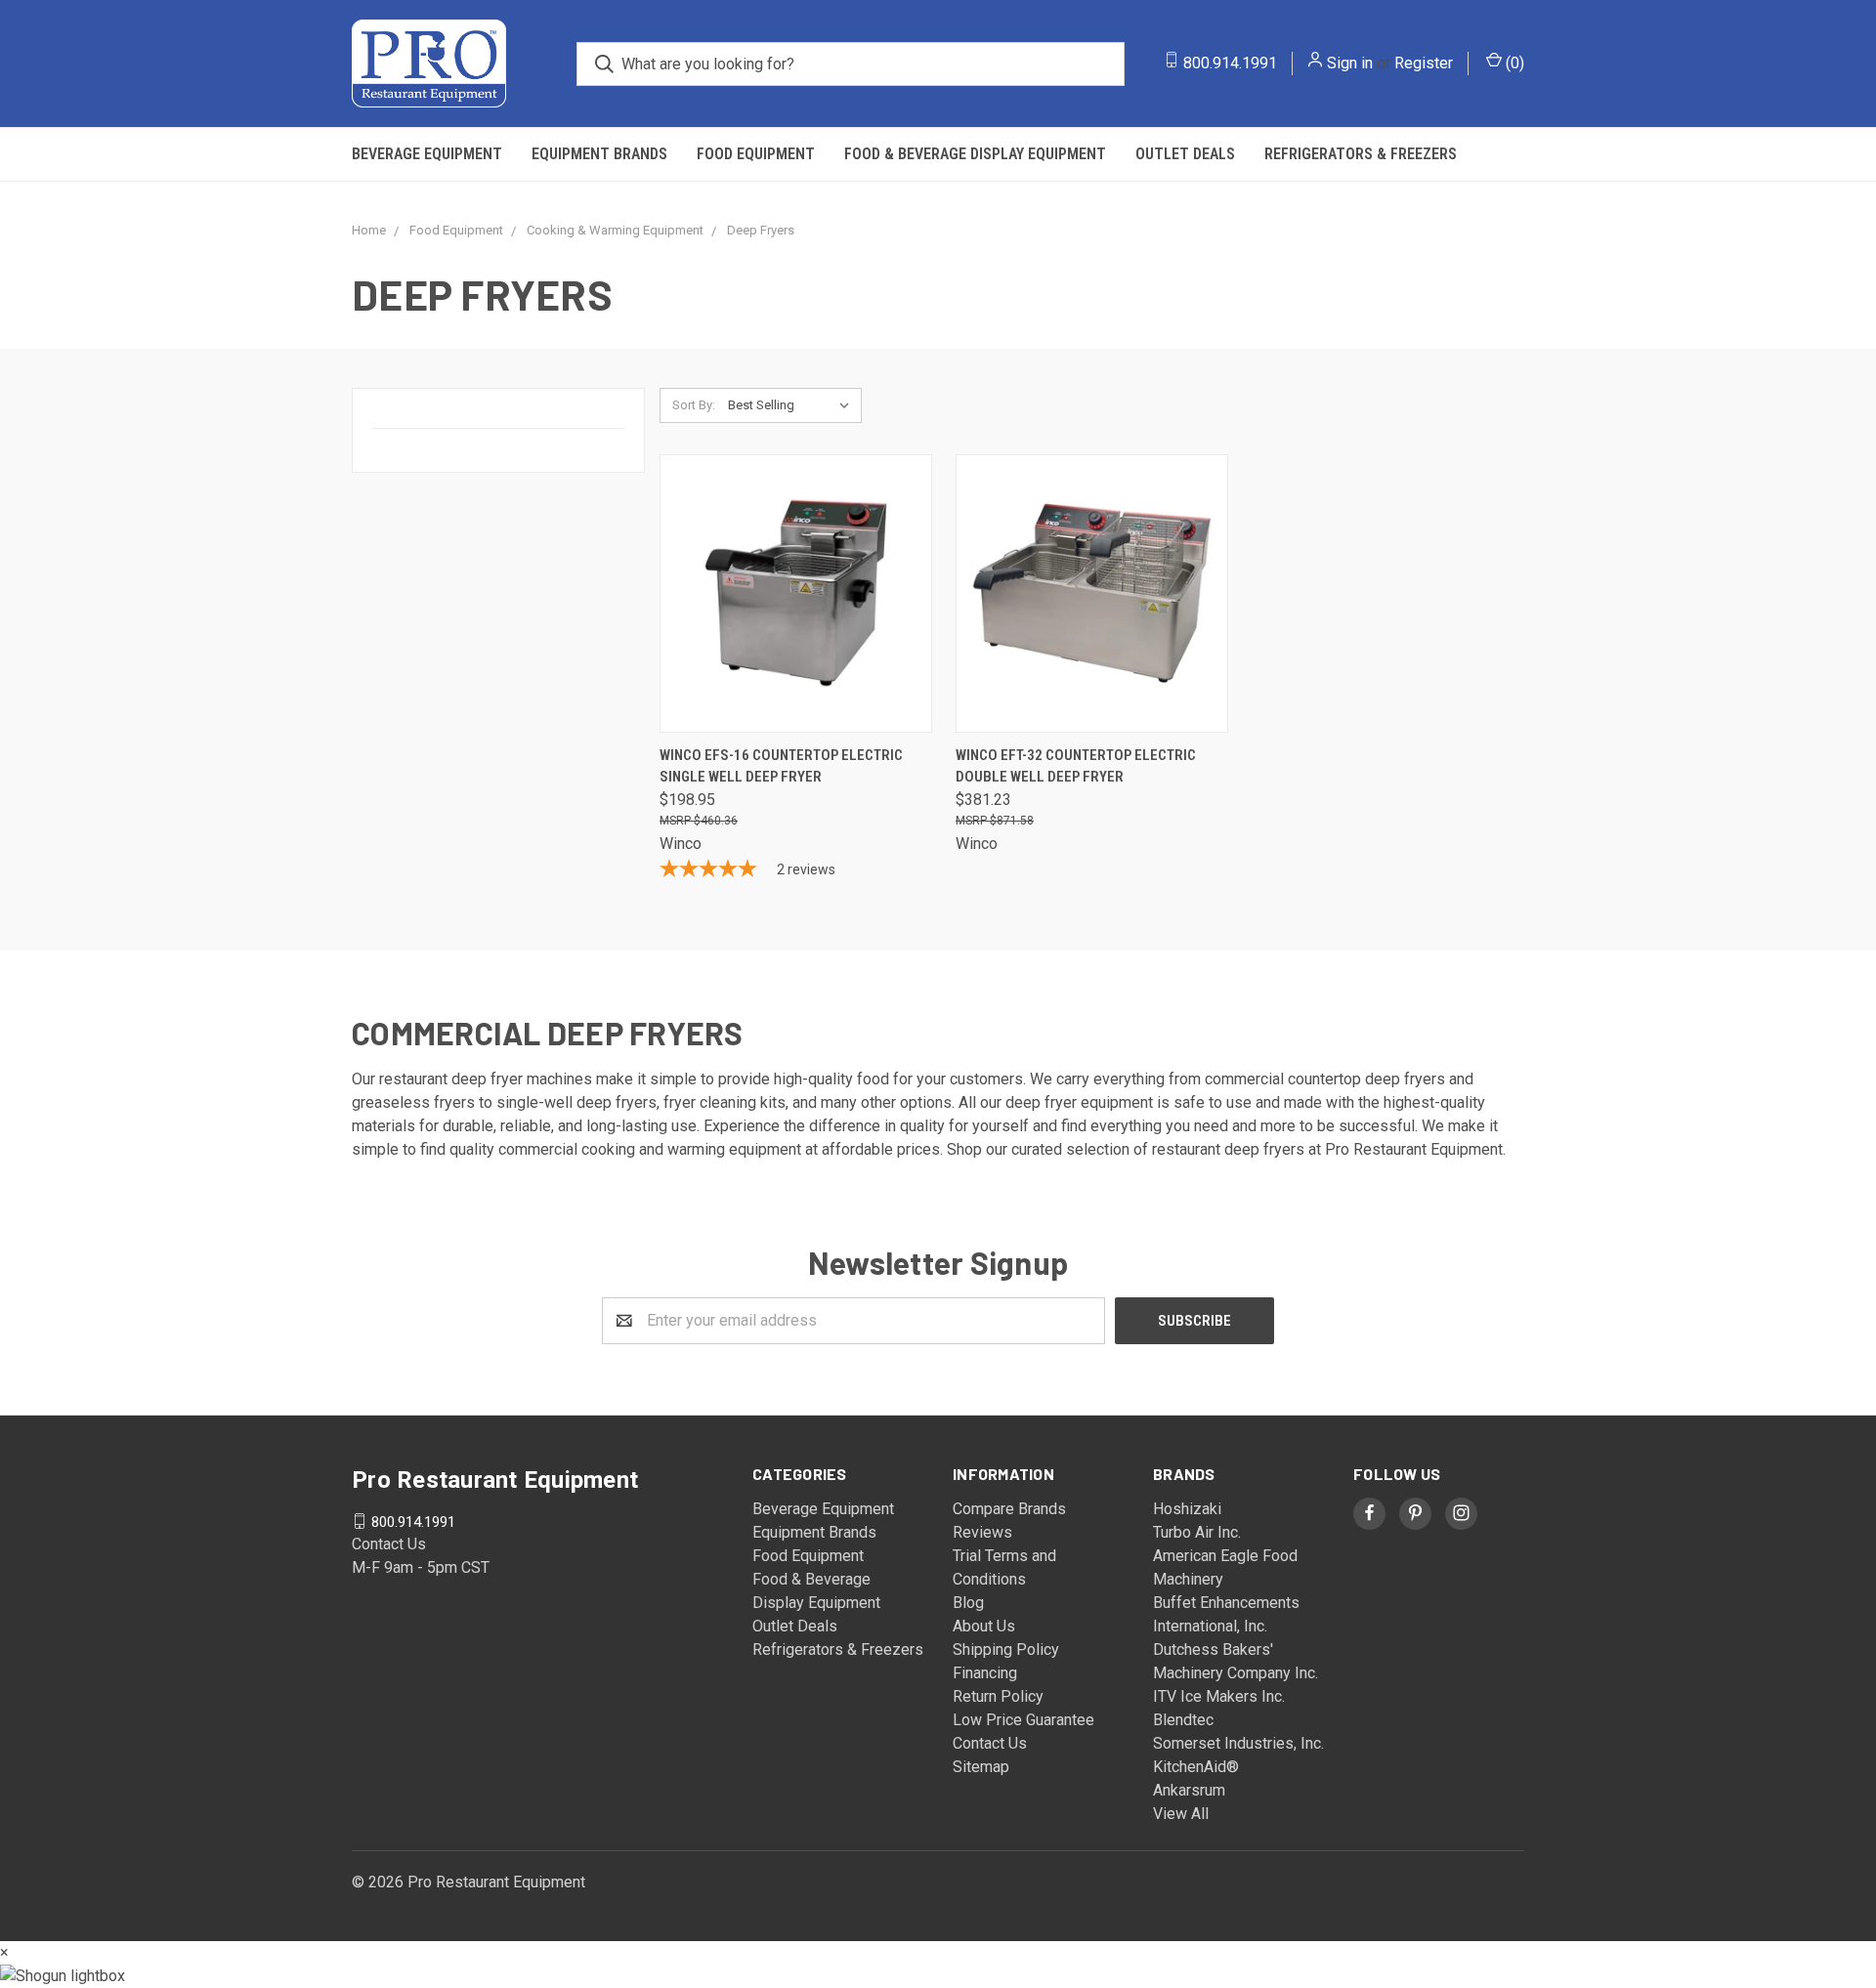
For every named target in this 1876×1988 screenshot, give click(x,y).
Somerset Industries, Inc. (1238, 1743)
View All (1181, 1814)
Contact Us (990, 1743)
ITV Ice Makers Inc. (1219, 1696)
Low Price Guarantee (1023, 1720)
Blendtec (1183, 1720)
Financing (985, 1673)
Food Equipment (756, 154)
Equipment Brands (599, 154)
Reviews (982, 1532)
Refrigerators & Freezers (1361, 154)
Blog (968, 1603)
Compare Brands (1009, 1509)
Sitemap (981, 1767)
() (1513, 63)
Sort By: (694, 405)
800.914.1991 (1230, 63)
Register (1424, 63)
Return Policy (998, 1696)
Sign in (1350, 63)
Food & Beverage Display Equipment (975, 154)
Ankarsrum (1189, 1790)
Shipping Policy (1006, 1650)
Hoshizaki (1187, 1509)
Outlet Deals (1185, 154)
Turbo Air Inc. (1197, 1532)
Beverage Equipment (427, 154)
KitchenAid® (1196, 1767)
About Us (984, 1626)
